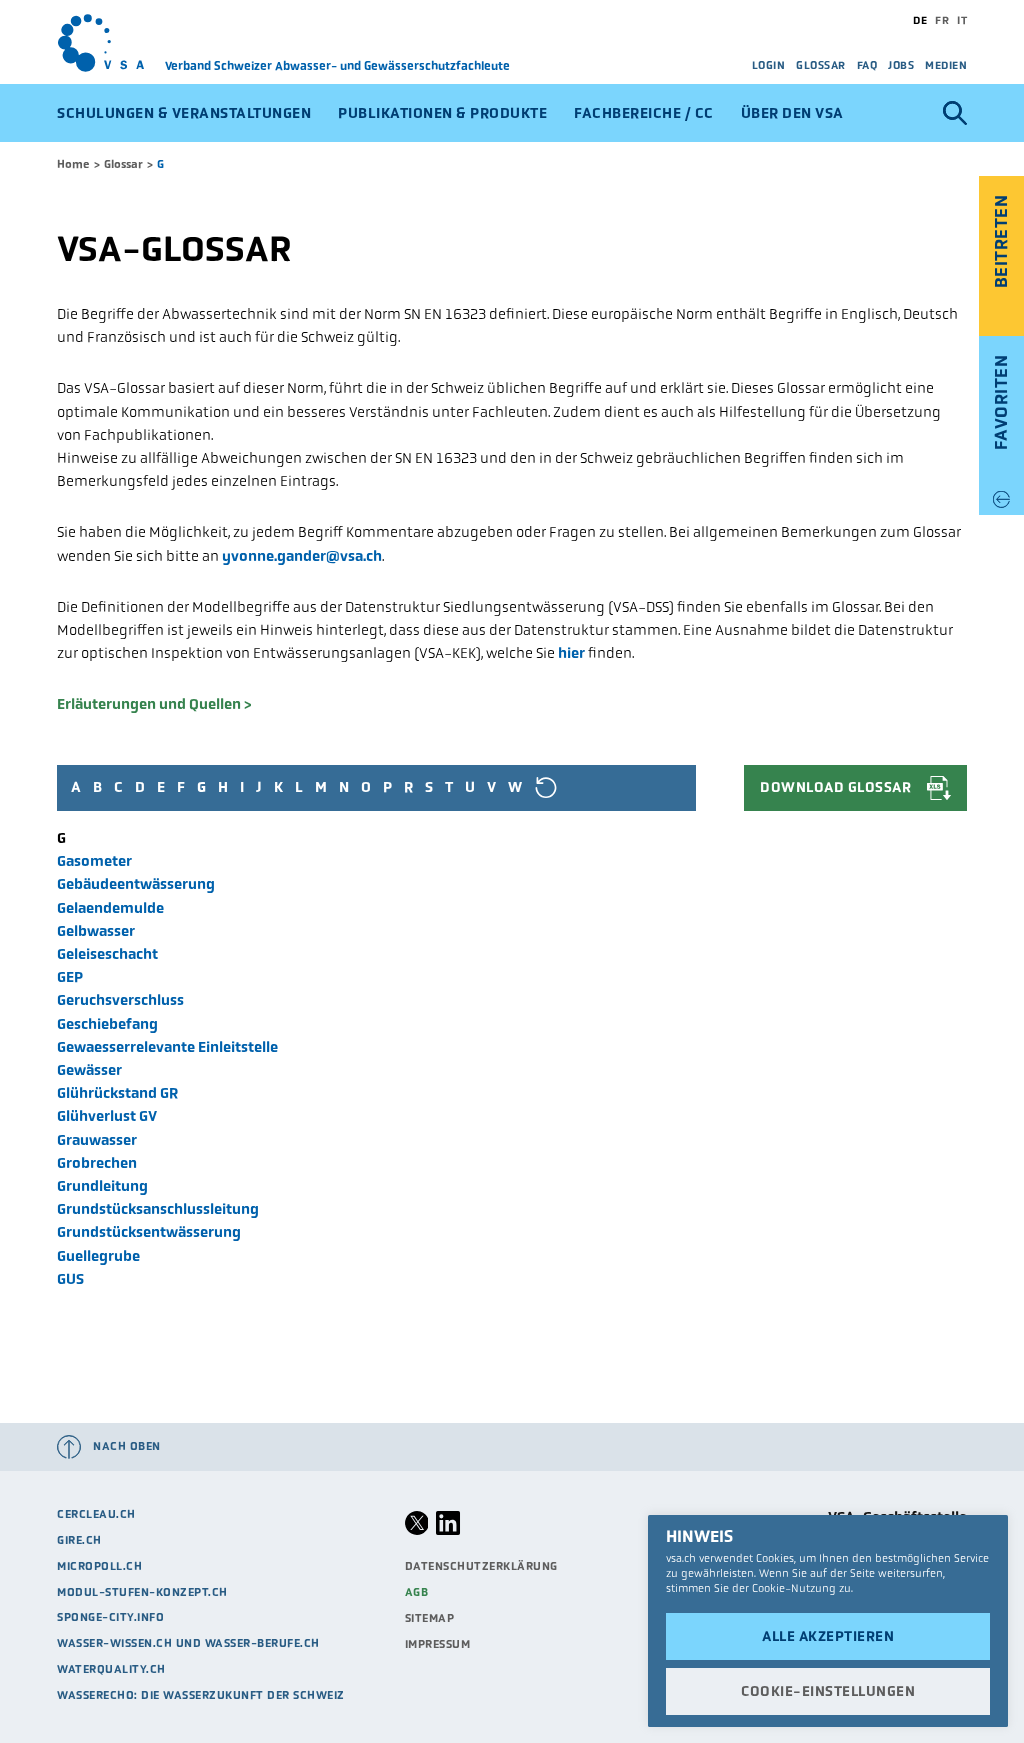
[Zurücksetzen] (545, 787)
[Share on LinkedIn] (448, 1531)
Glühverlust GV (107, 1116)
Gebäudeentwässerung (136, 884)
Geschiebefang (107, 1024)
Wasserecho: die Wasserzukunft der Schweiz (201, 1695)
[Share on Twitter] (417, 1531)
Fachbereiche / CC (644, 113)
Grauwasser (97, 1140)
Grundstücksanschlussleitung (158, 1209)
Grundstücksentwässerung (149, 1232)
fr (942, 20)
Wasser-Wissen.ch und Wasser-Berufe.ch (188, 1643)
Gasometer (94, 861)
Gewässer (89, 1070)
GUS (70, 1279)
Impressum (438, 1644)
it (962, 20)
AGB (417, 1592)
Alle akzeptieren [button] (828, 1636)
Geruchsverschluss (120, 1000)
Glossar (821, 65)
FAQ (867, 65)
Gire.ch (79, 1540)
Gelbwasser (96, 931)
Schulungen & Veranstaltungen (184, 113)
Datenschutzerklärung (481, 1566)
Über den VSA (792, 113)
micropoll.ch (99, 1566)
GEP (70, 977)
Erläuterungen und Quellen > (154, 704)
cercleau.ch (96, 1514)
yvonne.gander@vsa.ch (302, 556)
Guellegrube (98, 1256)
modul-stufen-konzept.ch (142, 1592)
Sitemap (430, 1618)
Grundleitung (102, 1186)
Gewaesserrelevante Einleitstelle (167, 1047)
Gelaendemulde (110, 908)
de (920, 20)
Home (73, 164)
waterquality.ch (111, 1669)
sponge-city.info (110, 1617)
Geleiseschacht (107, 954)
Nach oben (127, 1446)
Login (769, 65)
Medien (946, 65)
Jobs (901, 65)
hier (571, 653)
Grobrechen (97, 1163)
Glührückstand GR (117, 1093)
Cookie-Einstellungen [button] (828, 1691)
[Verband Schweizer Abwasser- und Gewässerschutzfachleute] (111, 43)
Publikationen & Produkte (442, 113)
